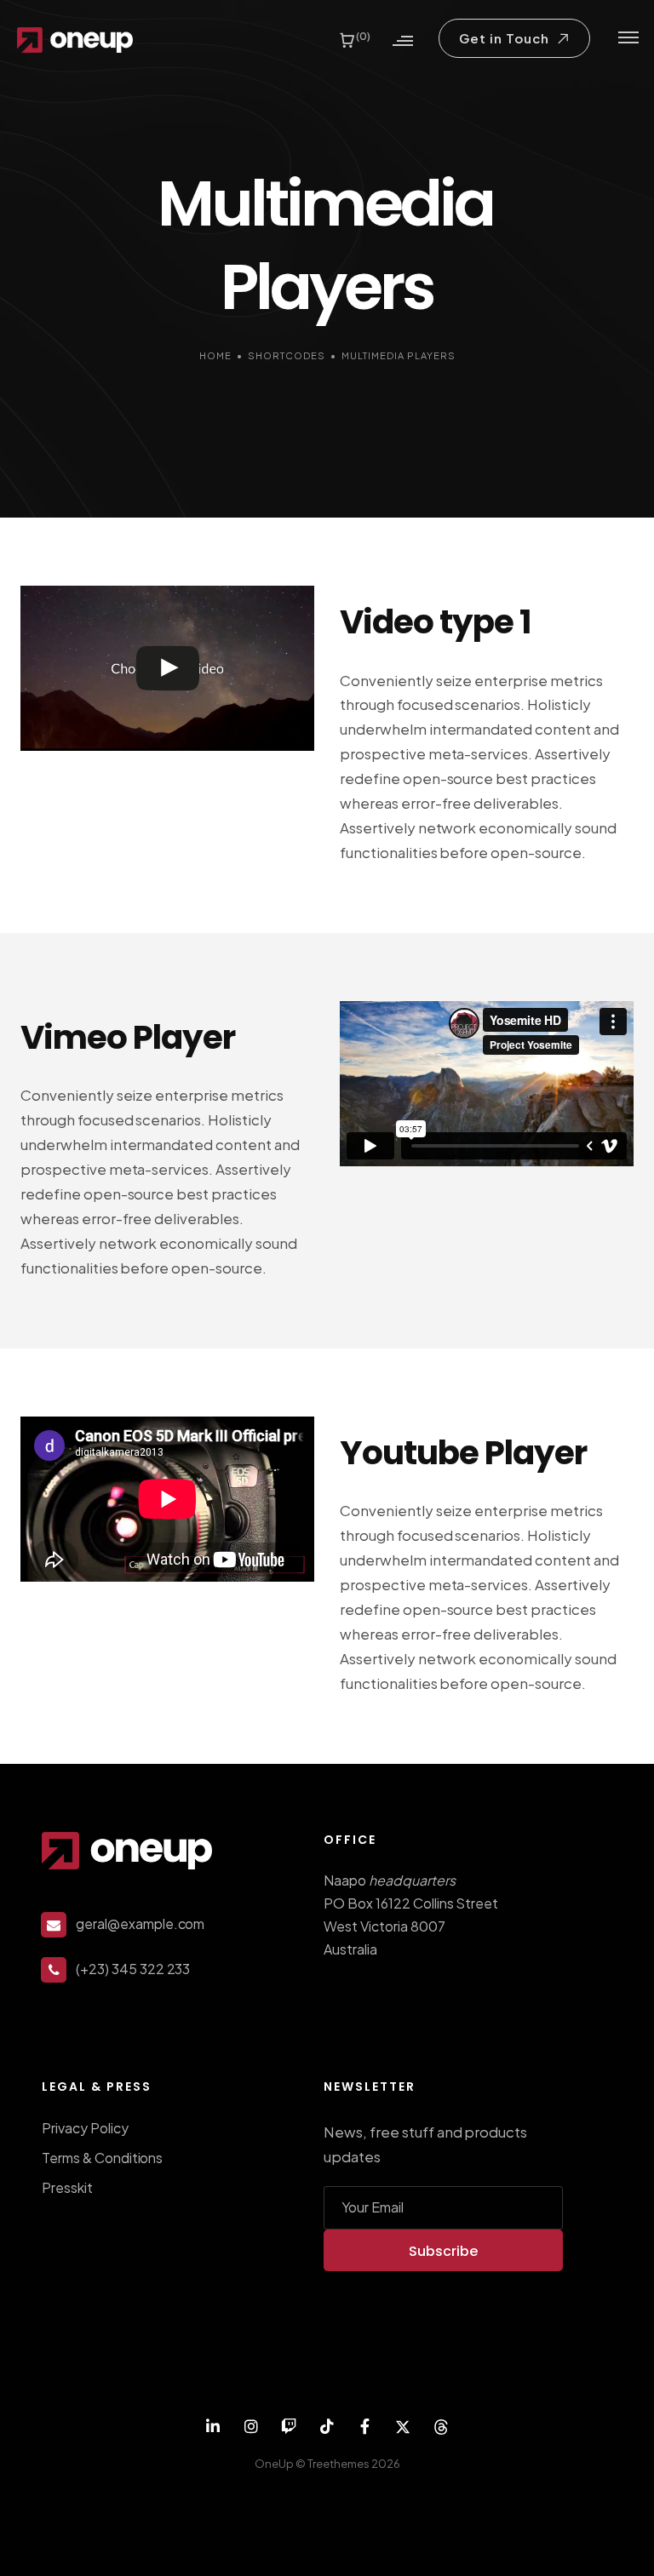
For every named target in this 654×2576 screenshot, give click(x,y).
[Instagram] (251, 2427)
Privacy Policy (85, 2128)
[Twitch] (289, 2427)
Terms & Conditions (102, 2158)
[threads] (442, 2427)
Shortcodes (287, 355)
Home (215, 355)
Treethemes (338, 2464)
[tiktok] (327, 2427)
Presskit (67, 2187)
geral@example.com (140, 1923)
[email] (365, 2427)
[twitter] (403, 2427)
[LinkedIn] (213, 2427)
